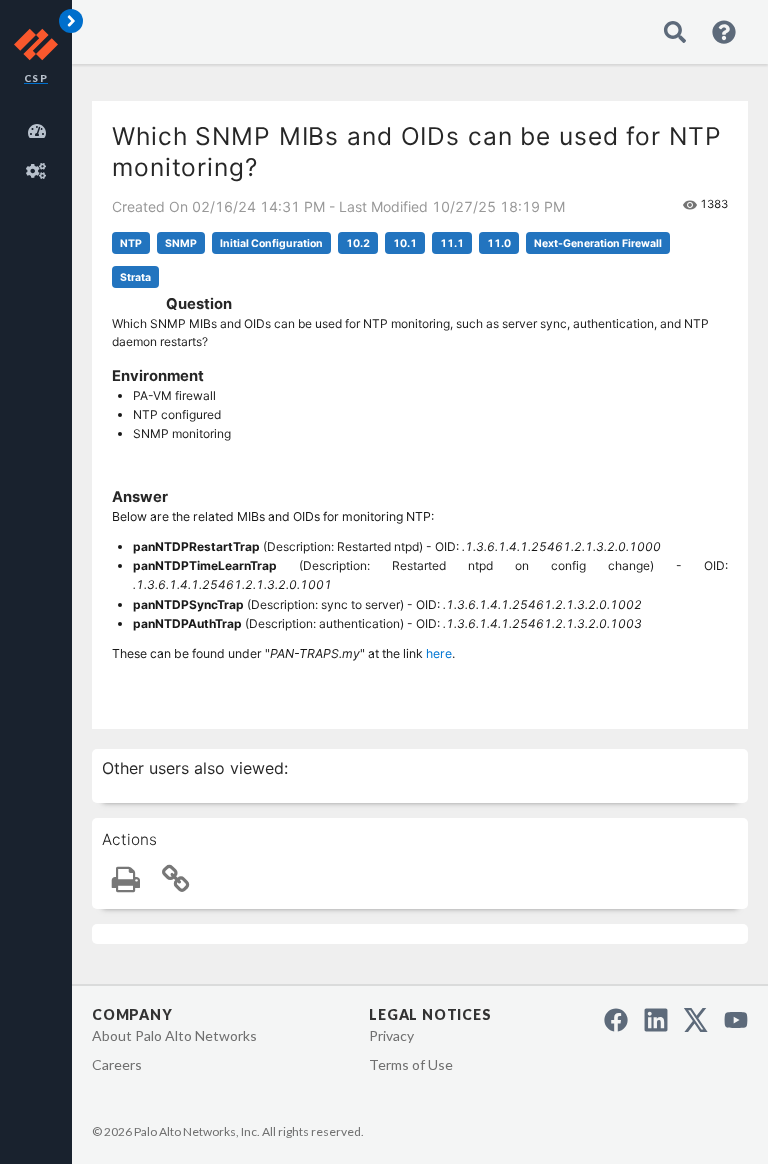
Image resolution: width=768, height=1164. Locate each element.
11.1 (452, 243)
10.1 (405, 243)
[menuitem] (40, 128)
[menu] (40, 148)
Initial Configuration (271, 243)
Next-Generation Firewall (598, 243)
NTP (131, 243)
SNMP (181, 243)
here (439, 653)
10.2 (358, 243)
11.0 (499, 243)
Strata (135, 277)
